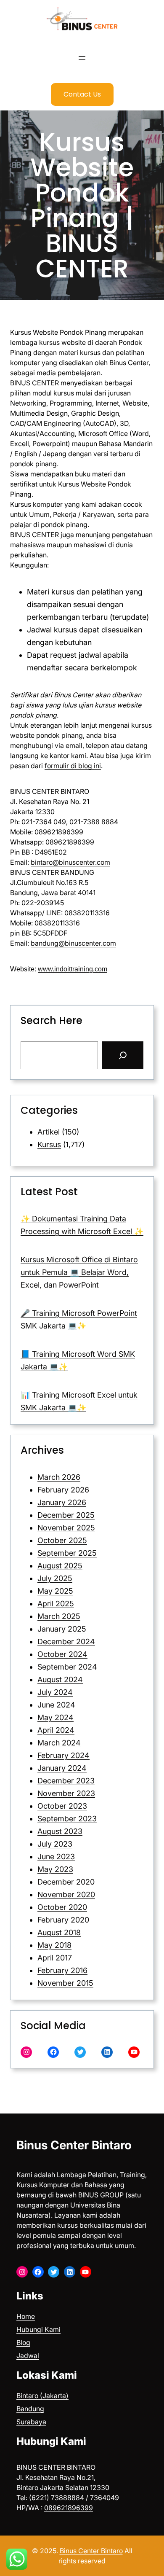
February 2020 (63, 1920)
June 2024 (56, 1705)
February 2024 (63, 1755)
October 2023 (62, 1806)
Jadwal (28, 2356)
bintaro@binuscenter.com (70, 862)
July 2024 (55, 1692)
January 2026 (62, 1502)
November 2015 (65, 1983)
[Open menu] (82, 58)
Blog (23, 2342)
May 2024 (56, 1717)
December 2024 (66, 1642)
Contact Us (82, 94)
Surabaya (31, 2422)
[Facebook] (53, 2052)
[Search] (123, 1055)
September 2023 (67, 1819)
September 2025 (67, 1553)
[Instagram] (26, 2052)
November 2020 (66, 1894)
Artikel (49, 1132)
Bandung (30, 2409)
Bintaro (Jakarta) (42, 2396)
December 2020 (66, 1882)
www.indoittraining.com (73, 969)
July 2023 (55, 1844)
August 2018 (59, 1932)
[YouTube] (134, 2052)
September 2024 (67, 1667)
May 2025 (55, 1591)
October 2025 (62, 1540)
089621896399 (69, 2508)
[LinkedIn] (107, 2052)
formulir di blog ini (73, 766)
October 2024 (62, 1654)
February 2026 (63, 1490)
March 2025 (59, 1616)
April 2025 (56, 1604)
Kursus (49, 1144)
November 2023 (66, 1793)
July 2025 (55, 1578)
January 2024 (62, 1768)
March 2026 (59, 1477)
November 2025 (66, 1528)
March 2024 (59, 1743)
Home (26, 2316)
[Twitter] (80, 2052)
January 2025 (62, 1629)
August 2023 (60, 1831)
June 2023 (56, 1857)
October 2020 (62, 1907)
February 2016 (62, 1970)
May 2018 (54, 1945)
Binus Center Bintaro (74, 2145)
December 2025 (66, 1515)
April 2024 (56, 1730)
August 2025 (60, 1566)
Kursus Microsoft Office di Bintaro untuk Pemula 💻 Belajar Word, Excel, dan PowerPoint (79, 1272)
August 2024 (60, 1679)
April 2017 (55, 1958)
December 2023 (66, 1781)
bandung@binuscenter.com (73, 943)
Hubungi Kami (38, 2329)
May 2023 (55, 1869)
